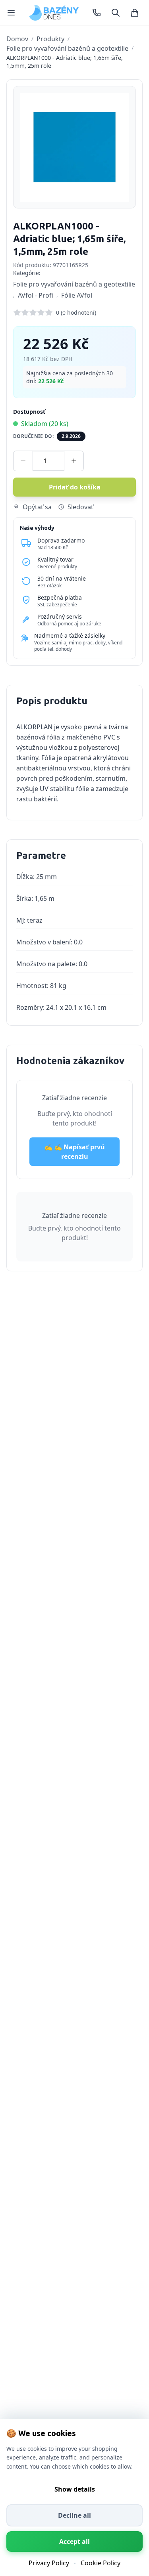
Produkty (50, 39)
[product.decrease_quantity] (23, 461)
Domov (17, 39)
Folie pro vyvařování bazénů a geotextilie (67, 48)
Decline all (74, 2515)
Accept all (74, 2542)
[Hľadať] (116, 13)
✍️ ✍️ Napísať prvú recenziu (75, 1152)
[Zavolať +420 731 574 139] (97, 13)
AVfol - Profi (36, 295)
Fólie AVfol (77, 295)
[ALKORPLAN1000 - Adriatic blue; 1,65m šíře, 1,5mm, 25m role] (74, 147)
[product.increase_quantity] (74, 461)
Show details (75, 2489)
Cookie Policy (101, 2563)
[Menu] (11, 13)
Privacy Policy (49, 2563)
